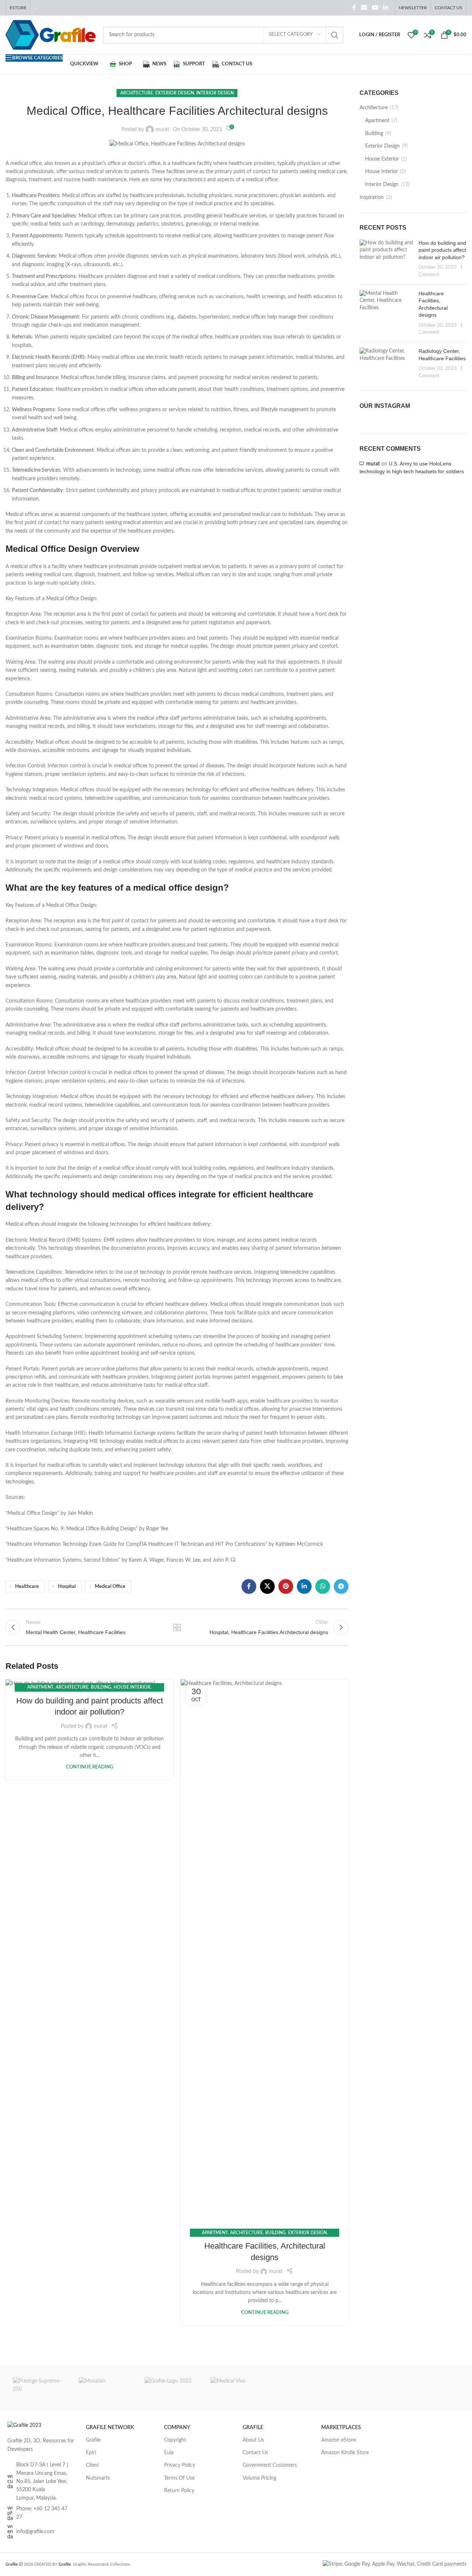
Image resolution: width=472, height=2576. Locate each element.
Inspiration (372, 197)
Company (177, 2428)
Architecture (137, 93)
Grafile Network (110, 2428)
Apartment (40, 1687)
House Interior (132, 1687)
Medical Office (110, 1586)
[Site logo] (51, 35)
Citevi (92, 2465)
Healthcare (27, 1586)
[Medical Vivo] (236, 2388)
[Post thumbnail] (386, 259)
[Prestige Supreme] (39, 2388)
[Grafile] (170, 2388)
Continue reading (90, 1767)
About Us (253, 2440)
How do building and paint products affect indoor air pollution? (442, 250)
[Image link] (24, 2425)
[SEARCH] (335, 35)
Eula (169, 2453)
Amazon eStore (339, 2440)
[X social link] (267, 1586)
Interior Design (215, 93)
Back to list (177, 1627)
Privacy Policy (180, 2465)
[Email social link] (364, 8)
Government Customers (270, 2465)
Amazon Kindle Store (345, 2453)
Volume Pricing (259, 2478)
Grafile (93, 2440)
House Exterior (382, 159)
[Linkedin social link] (386, 8)
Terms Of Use (179, 2478)
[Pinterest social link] (286, 1586)
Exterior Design (175, 93)
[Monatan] (105, 2388)
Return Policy (179, 2491)
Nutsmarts (98, 2478)
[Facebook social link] (354, 8)
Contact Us (255, 2453)
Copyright (175, 2440)
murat (162, 130)
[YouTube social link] (375, 8)
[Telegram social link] (341, 1586)
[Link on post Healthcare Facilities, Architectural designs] (265, 1956)
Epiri (91, 2453)
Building (101, 1687)
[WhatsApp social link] (323, 1586)
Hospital (67, 1586)
